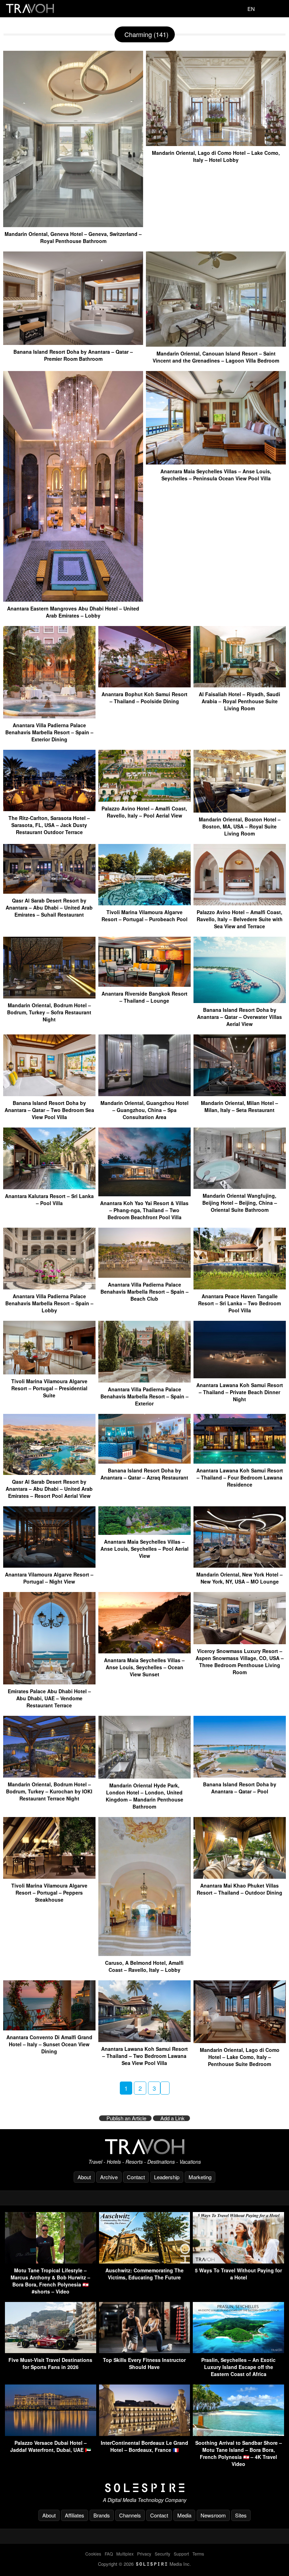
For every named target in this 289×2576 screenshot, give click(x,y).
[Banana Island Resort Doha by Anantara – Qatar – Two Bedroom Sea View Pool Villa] (49, 1093)
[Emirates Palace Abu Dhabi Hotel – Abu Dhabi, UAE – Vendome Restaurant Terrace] (49, 1682)
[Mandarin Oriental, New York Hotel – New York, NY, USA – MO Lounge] (240, 1565)
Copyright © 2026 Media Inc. (144, 2564)
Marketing (200, 2177)
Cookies (93, 2554)
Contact (136, 2177)
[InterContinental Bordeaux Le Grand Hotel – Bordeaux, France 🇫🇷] (145, 2434)
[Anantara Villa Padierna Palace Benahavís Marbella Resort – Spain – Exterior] (144, 1380)
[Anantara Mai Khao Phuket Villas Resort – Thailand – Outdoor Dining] (240, 1876)
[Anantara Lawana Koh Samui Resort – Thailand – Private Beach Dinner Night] (240, 1376)
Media (184, 2515)
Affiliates (75, 2515)
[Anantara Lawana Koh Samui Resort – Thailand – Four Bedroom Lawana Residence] (240, 1461)
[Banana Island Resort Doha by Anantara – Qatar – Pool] (240, 1775)
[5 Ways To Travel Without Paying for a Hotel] (238, 2261)
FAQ (109, 2554)
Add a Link (173, 2118)
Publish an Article (126, 2118)
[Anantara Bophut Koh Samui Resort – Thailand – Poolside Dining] (144, 685)
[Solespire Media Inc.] (144, 2488)
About (84, 2177)
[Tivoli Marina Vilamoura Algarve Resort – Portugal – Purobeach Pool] (144, 903)
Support (181, 2554)
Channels (130, 2515)
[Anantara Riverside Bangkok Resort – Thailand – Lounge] (144, 984)
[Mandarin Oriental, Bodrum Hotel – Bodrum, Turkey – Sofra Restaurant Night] (49, 996)
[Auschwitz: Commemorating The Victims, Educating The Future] (145, 2261)
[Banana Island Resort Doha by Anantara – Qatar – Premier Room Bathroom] (73, 342)
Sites (241, 2515)
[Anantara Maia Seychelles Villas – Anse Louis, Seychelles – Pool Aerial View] (144, 1532)
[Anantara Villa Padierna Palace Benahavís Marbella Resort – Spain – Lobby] (49, 1287)
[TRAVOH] (144, 2147)
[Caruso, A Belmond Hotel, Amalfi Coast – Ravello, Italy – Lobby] (144, 1953)
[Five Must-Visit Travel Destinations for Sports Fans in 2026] (51, 2351)
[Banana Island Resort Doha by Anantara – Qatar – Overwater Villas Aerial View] (240, 1000)
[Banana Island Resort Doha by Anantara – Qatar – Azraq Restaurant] (144, 1461)
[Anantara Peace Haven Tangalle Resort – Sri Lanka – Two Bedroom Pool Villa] (240, 1287)
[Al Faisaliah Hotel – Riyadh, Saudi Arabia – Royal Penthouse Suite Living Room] (240, 685)
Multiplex (125, 2554)
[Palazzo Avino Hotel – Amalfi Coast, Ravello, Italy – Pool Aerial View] (144, 799)
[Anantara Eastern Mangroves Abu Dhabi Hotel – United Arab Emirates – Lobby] (73, 599)
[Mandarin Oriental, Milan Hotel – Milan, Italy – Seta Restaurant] (240, 1093)
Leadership (167, 2177)
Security (162, 2554)
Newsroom (213, 2515)
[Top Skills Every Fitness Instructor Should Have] (145, 2351)
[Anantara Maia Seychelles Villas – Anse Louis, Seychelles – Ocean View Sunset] (144, 1651)
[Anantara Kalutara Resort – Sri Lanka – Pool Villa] (49, 1187)
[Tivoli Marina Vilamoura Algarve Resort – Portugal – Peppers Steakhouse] (49, 1876)
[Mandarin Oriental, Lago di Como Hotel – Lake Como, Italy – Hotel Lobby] (216, 143)
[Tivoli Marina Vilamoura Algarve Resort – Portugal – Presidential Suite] (49, 1372)
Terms (198, 2554)
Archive (109, 2177)
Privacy (144, 2554)
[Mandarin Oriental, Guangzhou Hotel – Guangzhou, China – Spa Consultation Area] (144, 1093)
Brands (102, 2515)
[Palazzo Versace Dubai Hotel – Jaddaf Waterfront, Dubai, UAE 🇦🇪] (51, 2434)
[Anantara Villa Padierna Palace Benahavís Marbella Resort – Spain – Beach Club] (144, 1275)
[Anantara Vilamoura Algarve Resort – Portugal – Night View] (49, 1565)
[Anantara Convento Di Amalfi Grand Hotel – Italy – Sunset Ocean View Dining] (49, 2028)
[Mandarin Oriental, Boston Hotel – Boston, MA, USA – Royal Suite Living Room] (240, 810)
